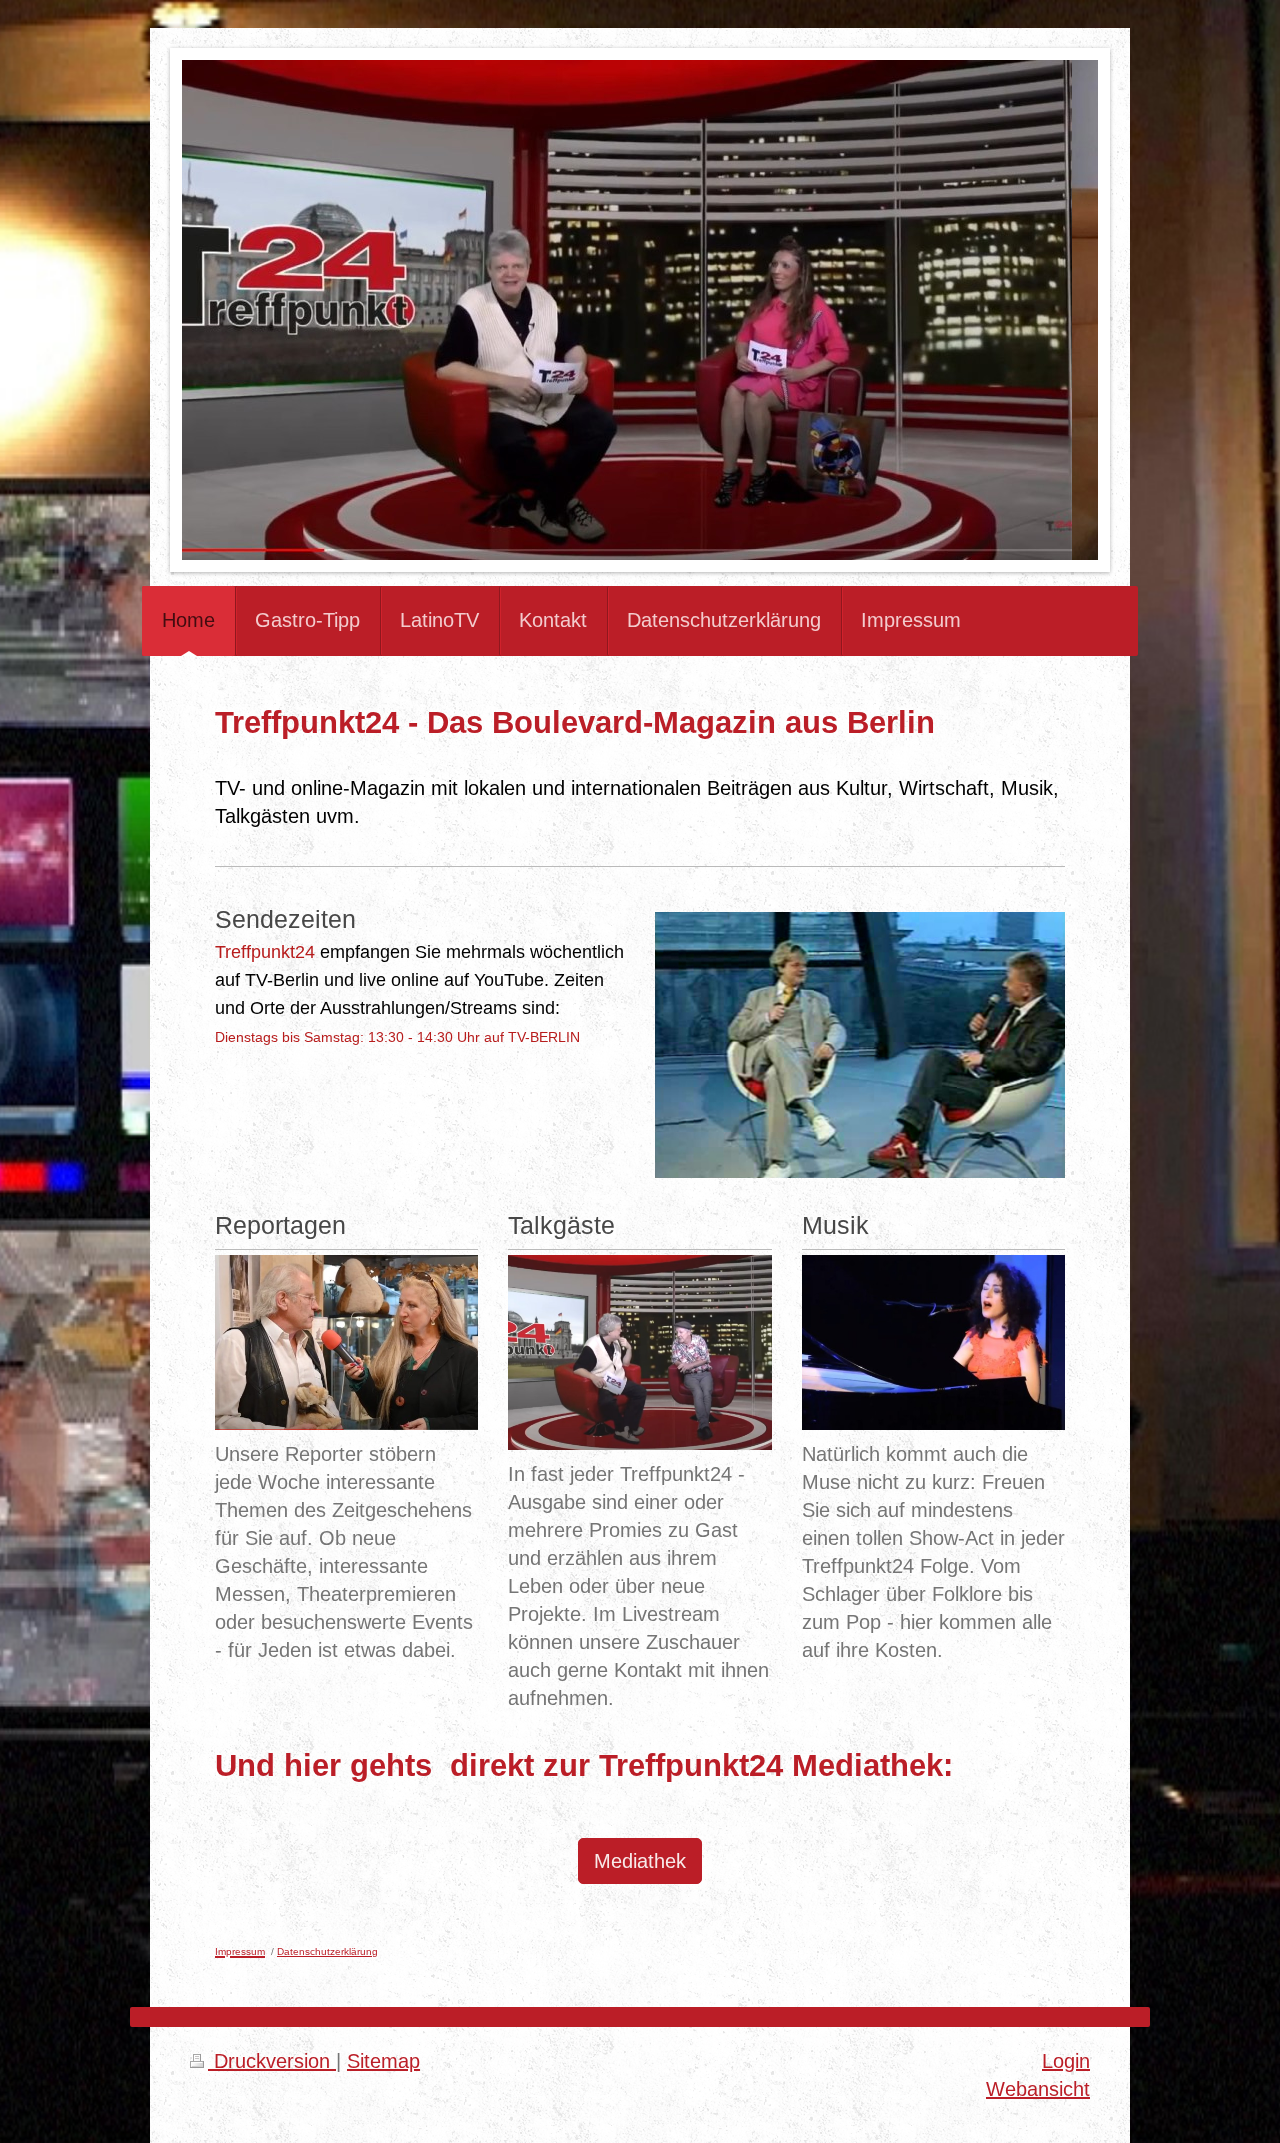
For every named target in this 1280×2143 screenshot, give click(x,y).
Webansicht (1038, 2089)
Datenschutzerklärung (327, 1951)
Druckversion (272, 2061)
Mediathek (640, 1861)
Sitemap (383, 2061)
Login (1066, 2061)
